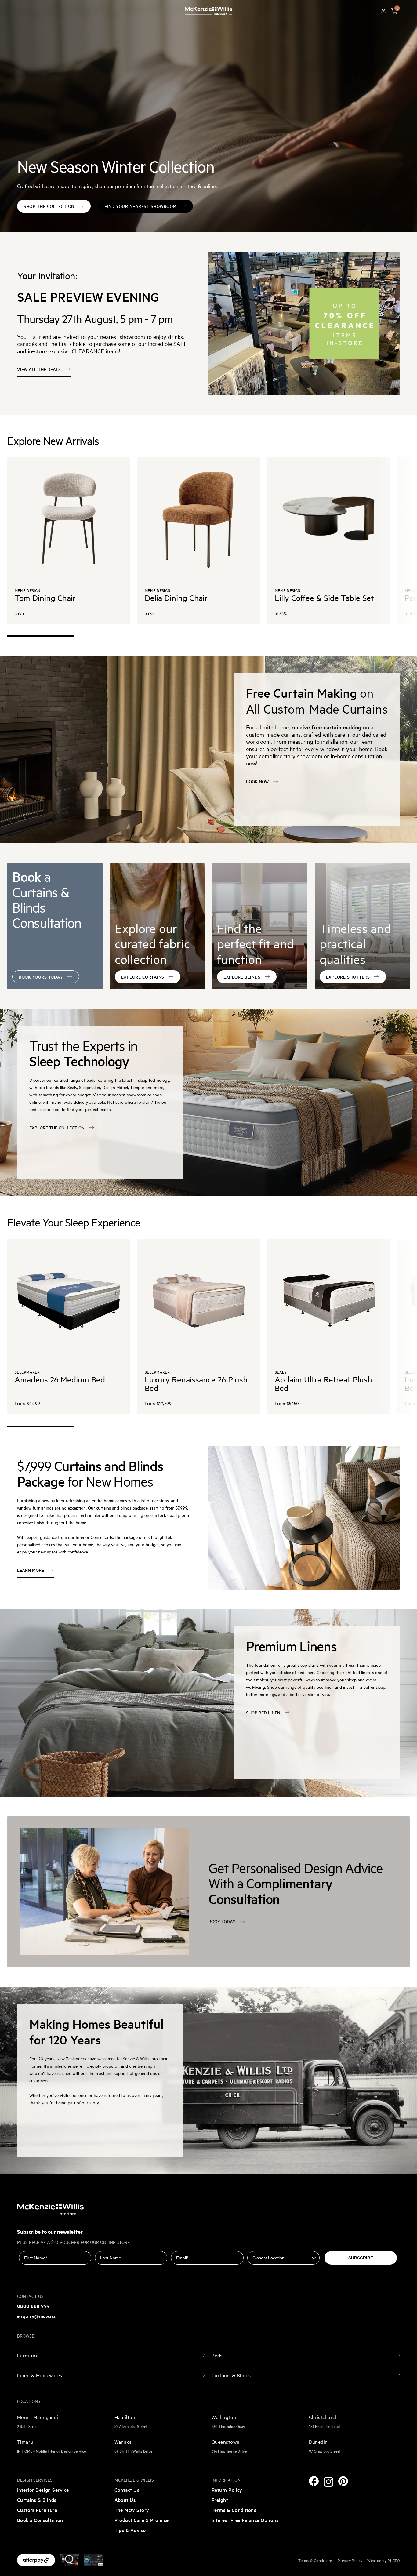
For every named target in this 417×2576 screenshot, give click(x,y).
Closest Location (265, 2247)
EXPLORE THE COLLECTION (57, 1128)
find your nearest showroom (141, 206)
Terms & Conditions (234, 2510)
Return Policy (227, 2490)
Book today (222, 1921)
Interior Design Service (43, 2490)
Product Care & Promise (142, 2520)
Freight (220, 2500)
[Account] (383, 11)
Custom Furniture (37, 2510)
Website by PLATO (384, 2560)
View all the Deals (39, 369)
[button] (394, 11)
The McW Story (132, 2510)
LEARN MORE (31, 1570)
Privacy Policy (350, 2560)
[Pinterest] (343, 2481)
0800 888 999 (33, 2306)
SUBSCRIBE (361, 2258)
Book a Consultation (40, 2520)
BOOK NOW (257, 781)
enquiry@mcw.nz (36, 2316)
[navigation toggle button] (23, 11)
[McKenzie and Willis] (209, 11)
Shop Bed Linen (263, 1713)
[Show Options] (314, 2258)
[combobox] (282, 2258)
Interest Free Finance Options (245, 2520)
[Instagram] (328, 2482)
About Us (125, 2500)
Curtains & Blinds (37, 2500)
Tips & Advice (130, 2530)
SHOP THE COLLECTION (49, 206)
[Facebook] (314, 2481)
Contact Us (127, 2490)
